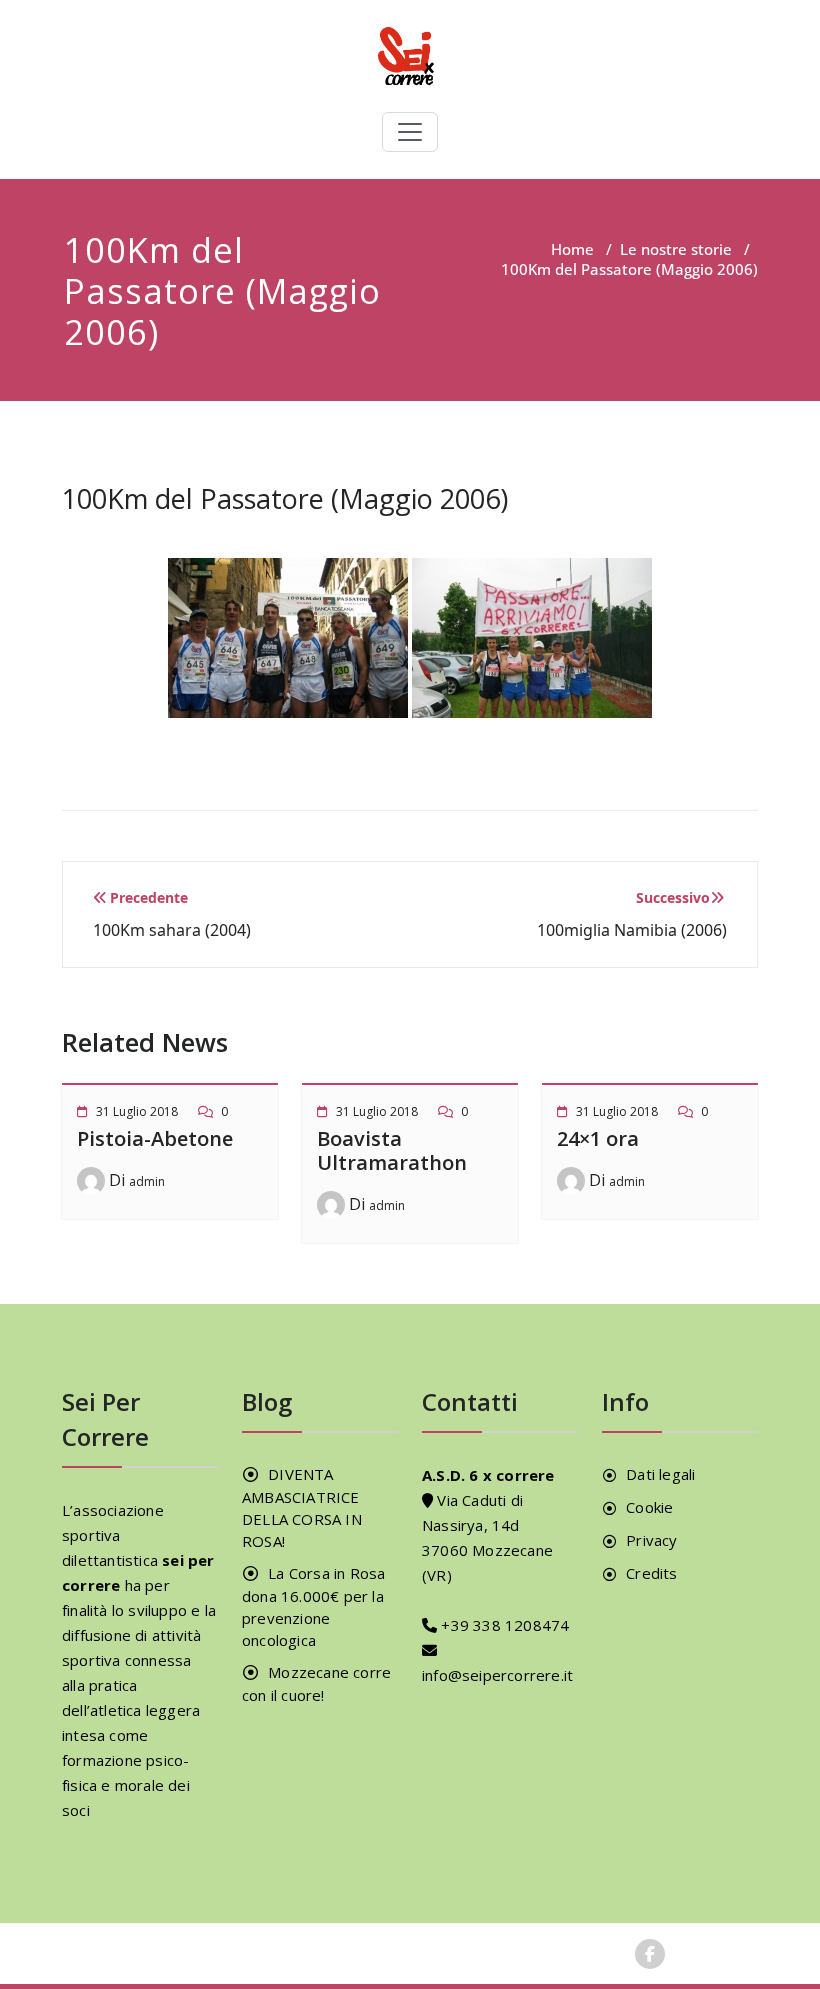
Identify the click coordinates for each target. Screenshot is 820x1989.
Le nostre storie (676, 249)
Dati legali (660, 1474)
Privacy (651, 1540)
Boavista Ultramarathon (392, 1150)
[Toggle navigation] (410, 132)
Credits (651, 1573)
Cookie (649, 1507)
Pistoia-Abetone (155, 1138)
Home (572, 249)
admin (147, 1181)
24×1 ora (598, 1138)
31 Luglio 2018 (137, 1111)
